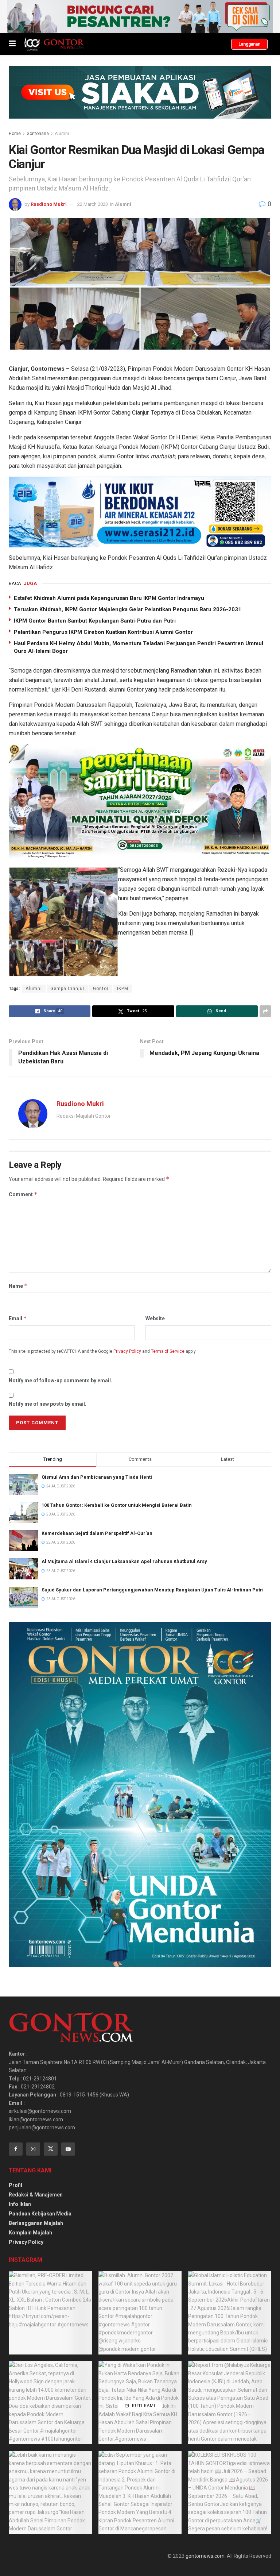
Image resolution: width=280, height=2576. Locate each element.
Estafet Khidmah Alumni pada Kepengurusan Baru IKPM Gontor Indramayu (109, 598)
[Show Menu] (12, 44)
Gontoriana (38, 134)
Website (155, 1318)
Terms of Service (168, 1351)
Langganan (249, 44)
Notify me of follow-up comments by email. (61, 1381)
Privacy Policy (127, 1351)
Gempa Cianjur (67, 989)
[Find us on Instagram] (33, 2149)
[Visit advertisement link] (140, 16)
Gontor (101, 989)
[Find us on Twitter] (51, 2149)
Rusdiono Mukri (49, 204)
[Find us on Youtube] (68, 2149)
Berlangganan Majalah (36, 2223)
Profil (15, 2185)
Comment (23, 1194)
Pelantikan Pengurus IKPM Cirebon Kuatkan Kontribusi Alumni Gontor (103, 632)
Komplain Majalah (30, 2233)
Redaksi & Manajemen (36, 2195)
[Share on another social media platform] (265, 1011)
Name (18, 1286)
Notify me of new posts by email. (48, 1404)
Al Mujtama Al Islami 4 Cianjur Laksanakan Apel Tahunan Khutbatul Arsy (124, 1561)
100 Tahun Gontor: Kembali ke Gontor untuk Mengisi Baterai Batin (117, 1505)
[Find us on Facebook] (16, 2149)
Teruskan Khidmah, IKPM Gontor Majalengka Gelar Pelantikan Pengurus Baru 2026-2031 (128, 609)
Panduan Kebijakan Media (40, 2214)
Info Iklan (20, 2204)
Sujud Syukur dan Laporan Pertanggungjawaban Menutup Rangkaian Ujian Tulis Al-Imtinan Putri (153, 1590)
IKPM (123, 989)
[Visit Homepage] (54, 44)
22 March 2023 (93, 204)
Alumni (62, 134)
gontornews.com (205, 2556)
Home (15, 134)
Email (18, 1318)
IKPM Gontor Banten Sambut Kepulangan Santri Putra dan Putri (95, 621)
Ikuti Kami (142, 2406)
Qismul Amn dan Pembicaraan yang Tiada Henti (97, 1477)
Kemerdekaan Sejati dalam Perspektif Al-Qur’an (97, 1533)
